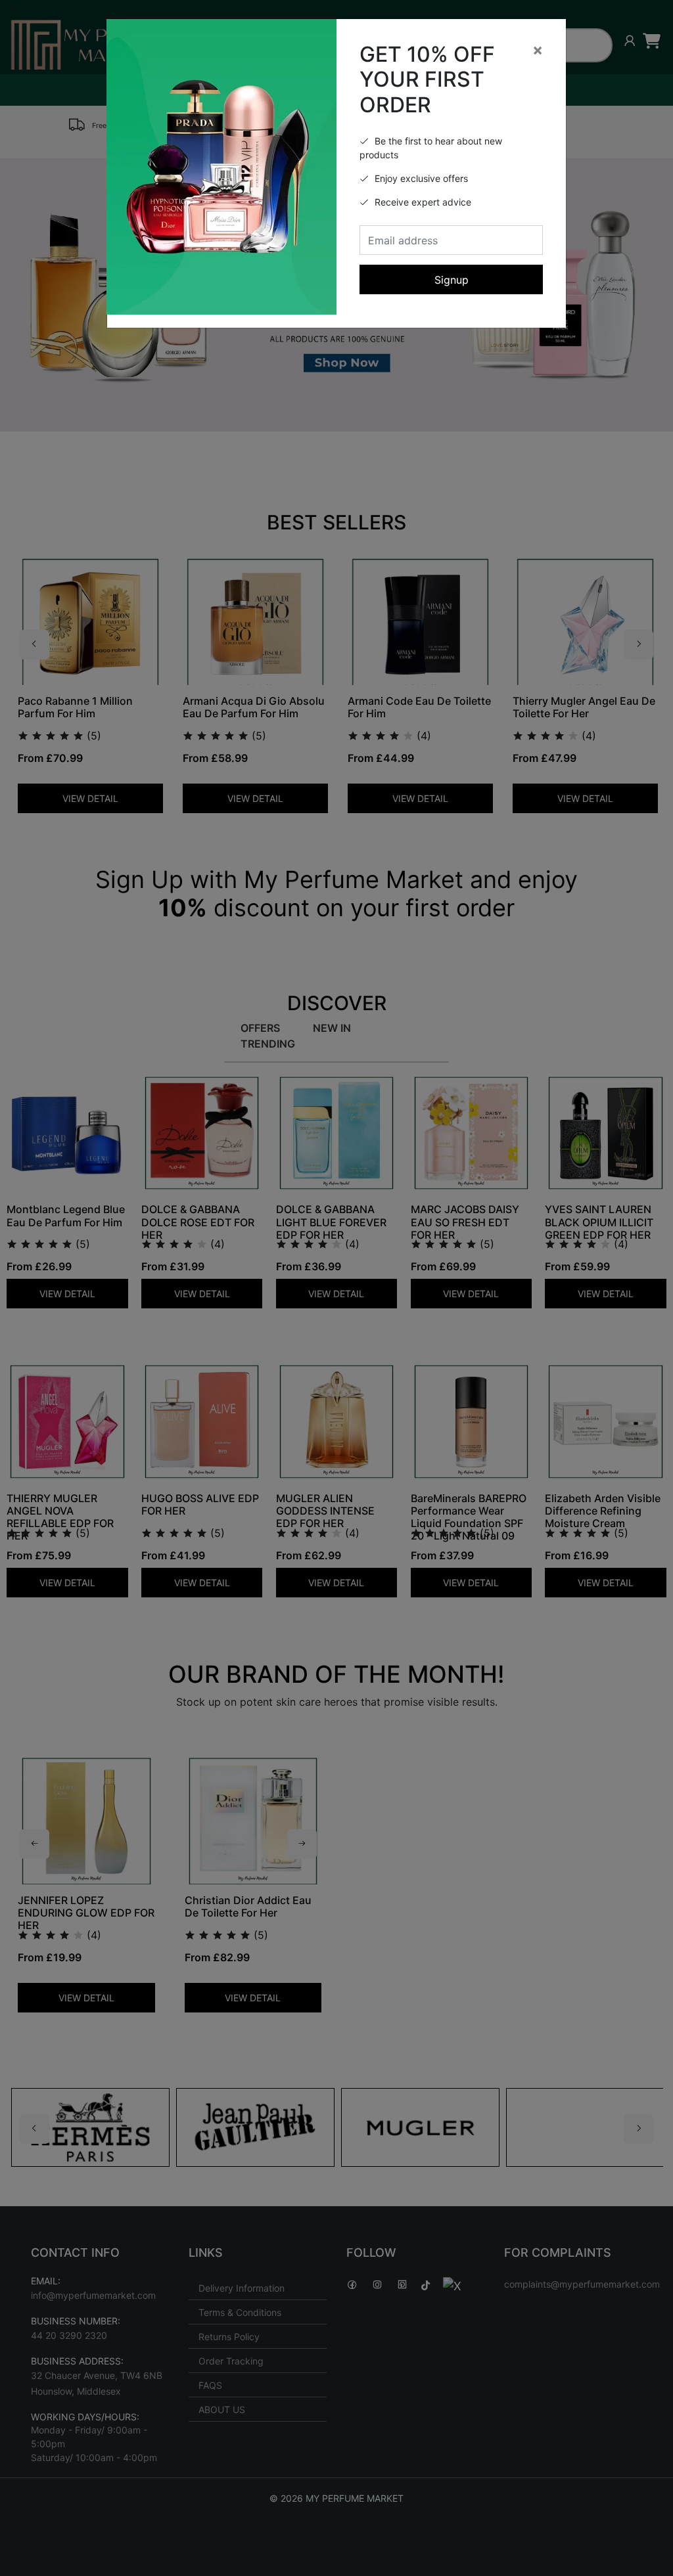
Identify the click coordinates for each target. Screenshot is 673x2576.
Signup (452, 280)
